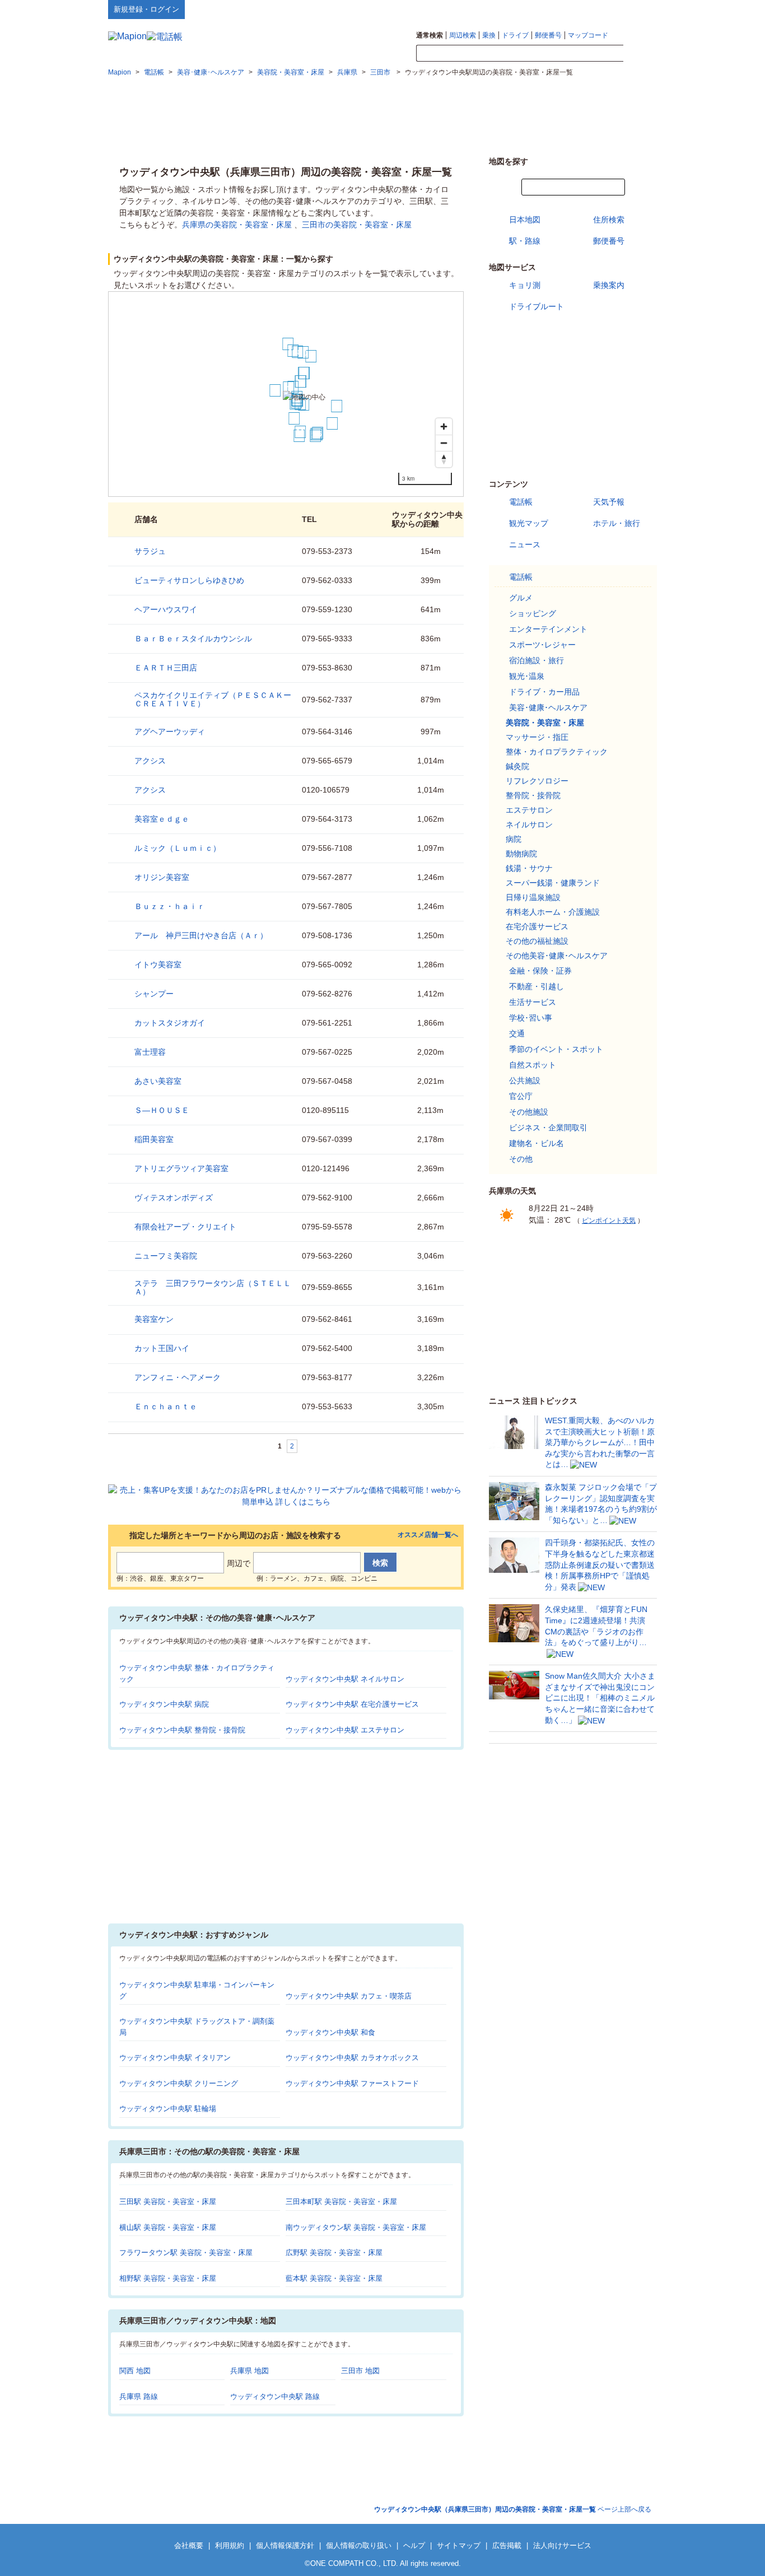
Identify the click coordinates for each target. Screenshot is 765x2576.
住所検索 (609, 220)
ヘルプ (603, 9)
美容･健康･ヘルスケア (548, 707)
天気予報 (609, 502)
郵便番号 (548, 35)
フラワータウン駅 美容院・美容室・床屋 (186, 2253)
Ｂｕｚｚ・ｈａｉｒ (170, 906)
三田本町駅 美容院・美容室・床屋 (341, 2202)
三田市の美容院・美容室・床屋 (357, 225)
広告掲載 (507, 2545)
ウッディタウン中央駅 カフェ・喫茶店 (349, 1996)
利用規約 (230, 2545)
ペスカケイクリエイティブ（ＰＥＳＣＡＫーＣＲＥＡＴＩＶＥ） (213, 699)
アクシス (150, 761)
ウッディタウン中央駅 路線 (275, 2396)
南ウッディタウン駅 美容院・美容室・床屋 (356, 2227)
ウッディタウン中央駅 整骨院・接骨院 (182, 1730)
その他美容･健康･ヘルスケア (557, 956)
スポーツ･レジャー (542, 645)
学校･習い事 (531, 1018)
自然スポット (533, 1065)
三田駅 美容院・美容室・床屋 (168, 2202)
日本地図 (525, 220)
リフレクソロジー (537, 781)
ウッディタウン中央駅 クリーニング (179, 2083)
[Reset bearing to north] (444, 459)
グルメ (521, 598)
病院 (514, 839)
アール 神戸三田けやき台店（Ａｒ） (201, 935)
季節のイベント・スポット (556, 1049)
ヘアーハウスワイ (166, 609)
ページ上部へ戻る (513, 2509)
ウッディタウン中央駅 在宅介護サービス (352, 1704)
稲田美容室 (154, 1139)
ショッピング (533, 613)
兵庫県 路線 (139, 2396)
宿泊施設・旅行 (537, 660)
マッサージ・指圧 (537, 737)
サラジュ (150, 551)
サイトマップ (638, 9)
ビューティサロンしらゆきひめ (189, 580)
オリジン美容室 (162, 877)
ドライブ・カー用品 (544, 692)
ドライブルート (537, 306)
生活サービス (533, 1002)
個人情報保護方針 (285, 2545)
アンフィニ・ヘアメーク (178, 1377)
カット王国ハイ (162, 1348)
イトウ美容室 (158, 965)
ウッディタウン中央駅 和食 (330, 2032)
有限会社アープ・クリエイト (185, 1227)
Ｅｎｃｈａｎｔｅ (166, 1406)
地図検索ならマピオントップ (547, 9)
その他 (521, 1159)
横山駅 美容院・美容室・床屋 (168, 2227)
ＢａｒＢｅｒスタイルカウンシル (193, 639)
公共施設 (525, 1080)
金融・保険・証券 (540, 971)
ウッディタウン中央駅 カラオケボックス (352, 2058)
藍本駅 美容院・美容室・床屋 (334, 2278)
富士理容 (150, 1052)
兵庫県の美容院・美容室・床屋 (237, 225)
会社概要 (189, 2545)
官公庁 (521, 1096)
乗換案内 (609, 285)
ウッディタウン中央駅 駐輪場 (168, 2109)
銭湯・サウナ (529, 868)
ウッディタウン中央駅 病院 (164, 1704)
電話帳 (521, 502)
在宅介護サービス (537, 926)
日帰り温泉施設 (533, 897)
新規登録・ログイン (146, 9)
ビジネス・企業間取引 (548, 1128)
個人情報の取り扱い (359, 2545)
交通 (517, 1033)
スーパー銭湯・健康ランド (553, 883)
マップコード (588, 35)
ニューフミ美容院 (166, 1256)
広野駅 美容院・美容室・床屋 (334, 2253)
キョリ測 (525, 285)
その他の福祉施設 (537, 941)
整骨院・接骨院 (533, 795)
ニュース (525, 544)
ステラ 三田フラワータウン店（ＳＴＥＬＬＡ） (213, 1287)
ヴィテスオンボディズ (174, 1198)
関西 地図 (135, 2371)
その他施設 (529, 1112)
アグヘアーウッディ (170, 732)
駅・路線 (525, 241)
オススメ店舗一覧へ (428, 1535)
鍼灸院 (517, 766)
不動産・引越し (537, 986)
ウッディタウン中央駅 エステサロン (345, 1730)
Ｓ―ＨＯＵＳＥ (162, 1110)
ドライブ (515, 35)
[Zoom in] (444, 427)
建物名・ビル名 (537, 1143)
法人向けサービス (562, 2545)
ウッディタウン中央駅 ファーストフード (352, 2083)
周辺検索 (463, 35)
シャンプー (154, 994)
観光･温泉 (527, 676)
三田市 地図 (360, 2371)
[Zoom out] (444, 443)
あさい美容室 (158, 1081)
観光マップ (529, 523)
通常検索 (430, 35)
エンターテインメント (548, 629)
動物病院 (521, 854)
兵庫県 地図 (249, 2371)
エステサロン (529, 810)
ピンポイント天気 (609, 1221)
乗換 (489, 35)
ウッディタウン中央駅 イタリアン (175, 2058)
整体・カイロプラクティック (557, 752)
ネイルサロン (529, 824)
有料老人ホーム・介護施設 (553, 912)
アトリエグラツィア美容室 (181, 1168)
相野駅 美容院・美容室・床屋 (168, 2278)
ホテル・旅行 (617, 523)
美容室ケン (154, 1319)
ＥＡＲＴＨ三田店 (166, 668)
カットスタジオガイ (170, 1023)
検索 (640, 54)
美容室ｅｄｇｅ (162, 819)
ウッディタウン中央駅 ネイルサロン (345, 1679)
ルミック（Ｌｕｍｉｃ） (178, 848)
